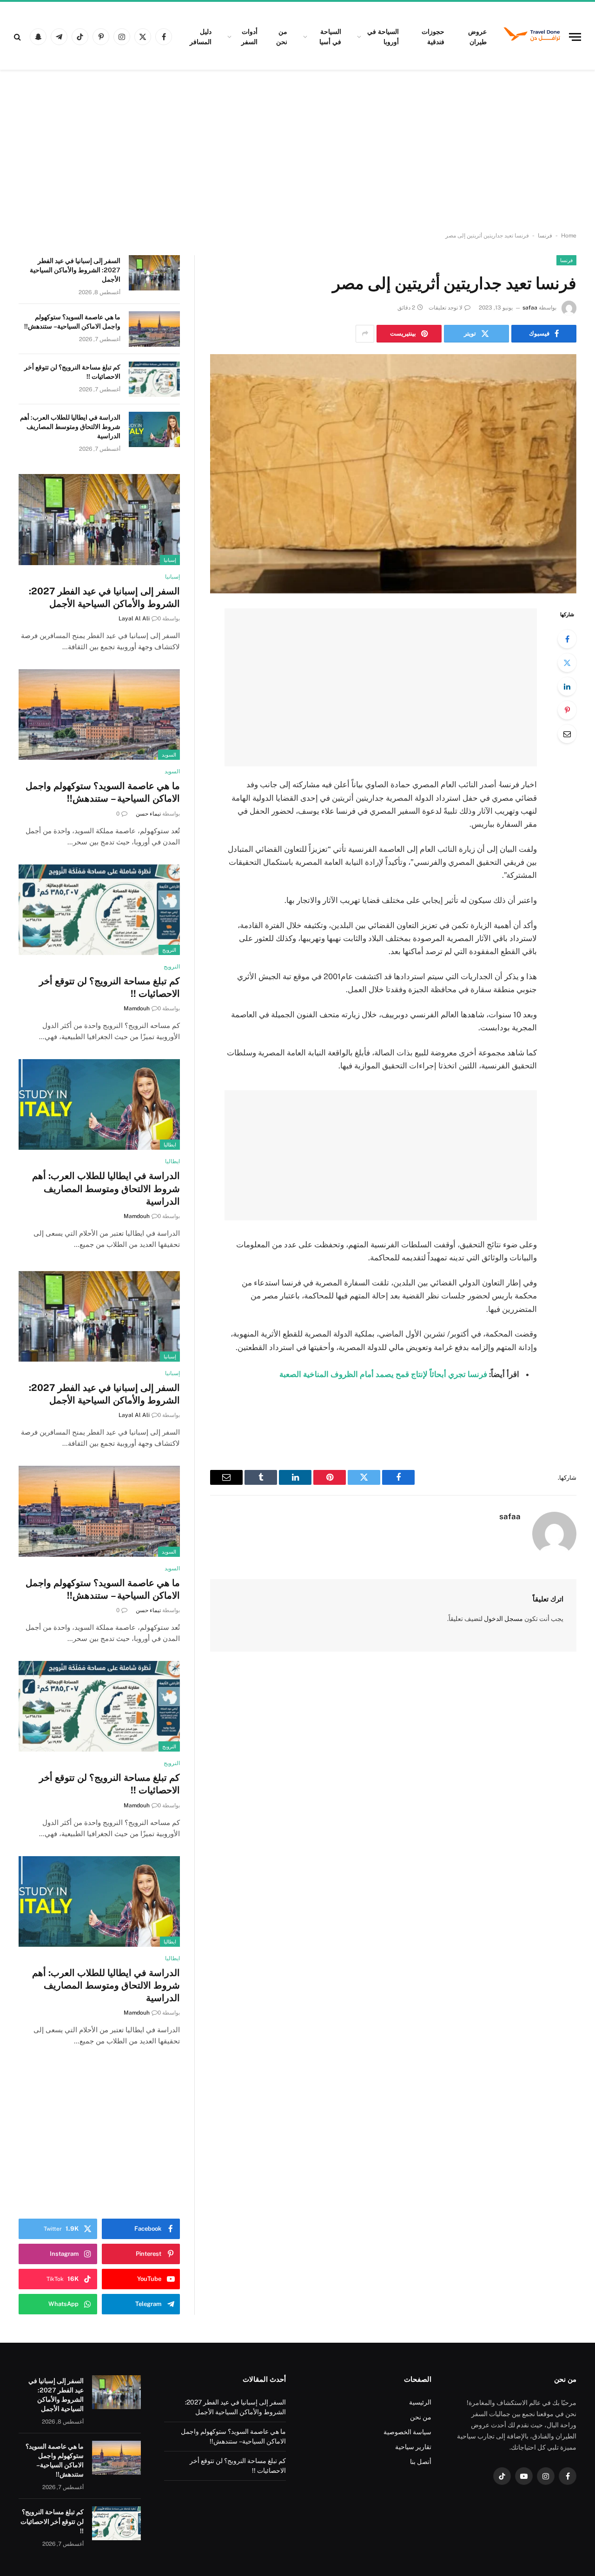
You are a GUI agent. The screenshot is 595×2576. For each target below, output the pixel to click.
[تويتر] (567, 663)
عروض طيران (477, 37)
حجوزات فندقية (433, 37)
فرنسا (545, 236)
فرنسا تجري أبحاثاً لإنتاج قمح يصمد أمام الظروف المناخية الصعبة (383, 1374)
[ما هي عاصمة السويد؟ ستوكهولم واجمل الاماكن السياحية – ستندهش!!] (154, 329)
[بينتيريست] (567, 710)
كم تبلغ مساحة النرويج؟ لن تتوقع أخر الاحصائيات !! (72, 372)
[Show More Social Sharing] (365, 334)
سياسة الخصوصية (407, 2432)
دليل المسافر (201, 37)
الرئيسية (420, 2402)
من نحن (282, 37)
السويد (169, 755)
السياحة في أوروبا (383, 37)
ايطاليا (170, 1145)
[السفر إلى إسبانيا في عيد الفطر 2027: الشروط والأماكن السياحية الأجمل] (154, 273)
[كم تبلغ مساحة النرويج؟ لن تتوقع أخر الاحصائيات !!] (154, 379)
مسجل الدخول (503, 1619)
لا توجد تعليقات (446, 308)
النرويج (169, 950)
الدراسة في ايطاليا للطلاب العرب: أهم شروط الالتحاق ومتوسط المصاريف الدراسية (70, 427)
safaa (530, 308)
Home (569, 236)
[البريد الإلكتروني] (567, 734)
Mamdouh (137, 1008)
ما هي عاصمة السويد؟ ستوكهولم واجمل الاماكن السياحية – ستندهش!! (72, 322)
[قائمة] (575, 37)
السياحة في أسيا (330, 37)
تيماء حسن (148, 814)
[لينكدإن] (567, 686)
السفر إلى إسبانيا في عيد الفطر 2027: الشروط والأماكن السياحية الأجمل (75, 270)
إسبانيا (170, 560)
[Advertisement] (297, 151)
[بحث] (18, 37)
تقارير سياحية (413, 2447)
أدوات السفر (249, 37)
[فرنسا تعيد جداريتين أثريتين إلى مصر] (393, 474)
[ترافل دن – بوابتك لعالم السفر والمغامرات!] (532, 37)
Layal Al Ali (134, 619)
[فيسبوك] (567, 639)
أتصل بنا (421, 2462)
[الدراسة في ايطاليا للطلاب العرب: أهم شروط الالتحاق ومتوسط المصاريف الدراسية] (154, 429)
